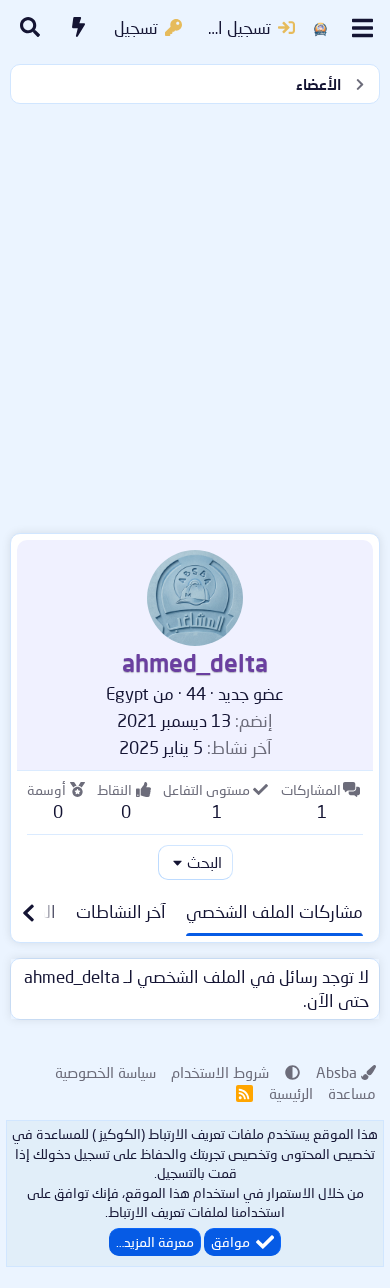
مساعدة (352, 1093)
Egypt (127, 693)
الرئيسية (291, 1093)
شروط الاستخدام (220, 1072)
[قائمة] (362, 28)
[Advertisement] (195, 314)
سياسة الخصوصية (105, 1072)
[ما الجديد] (79, 28)
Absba (336, 1072)
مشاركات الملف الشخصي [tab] (274, 911)
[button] (292, 1072)
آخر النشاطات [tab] (121, 911)
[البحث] (30, 28)
